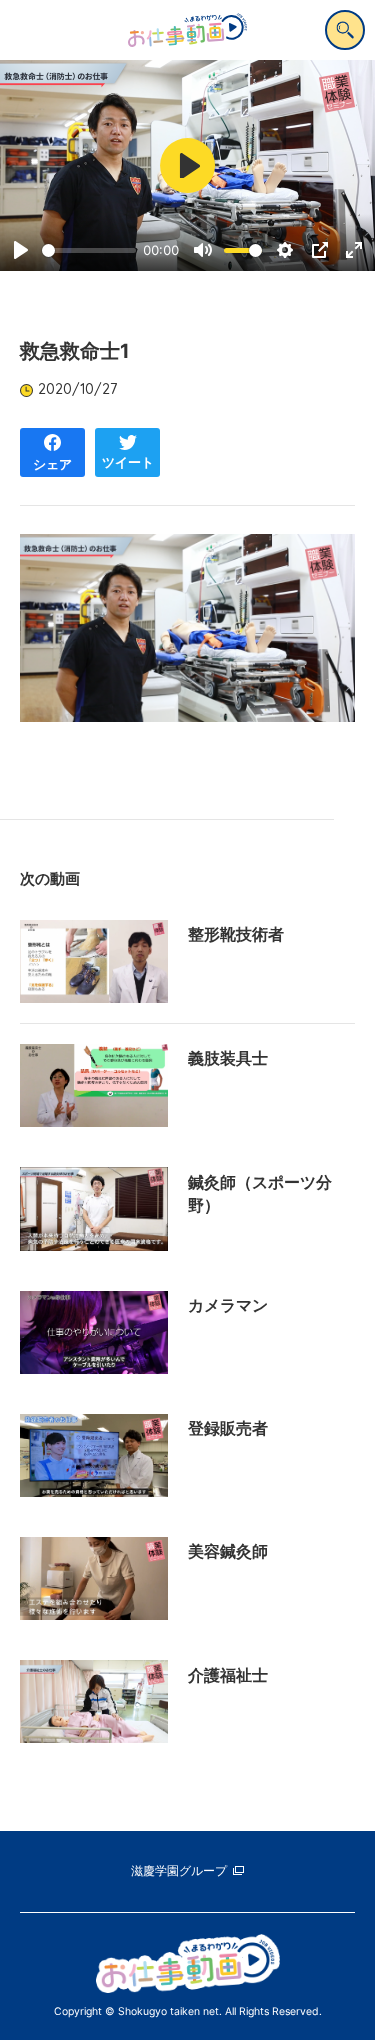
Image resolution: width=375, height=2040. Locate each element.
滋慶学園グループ (179, 1871)
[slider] (89, 250)
